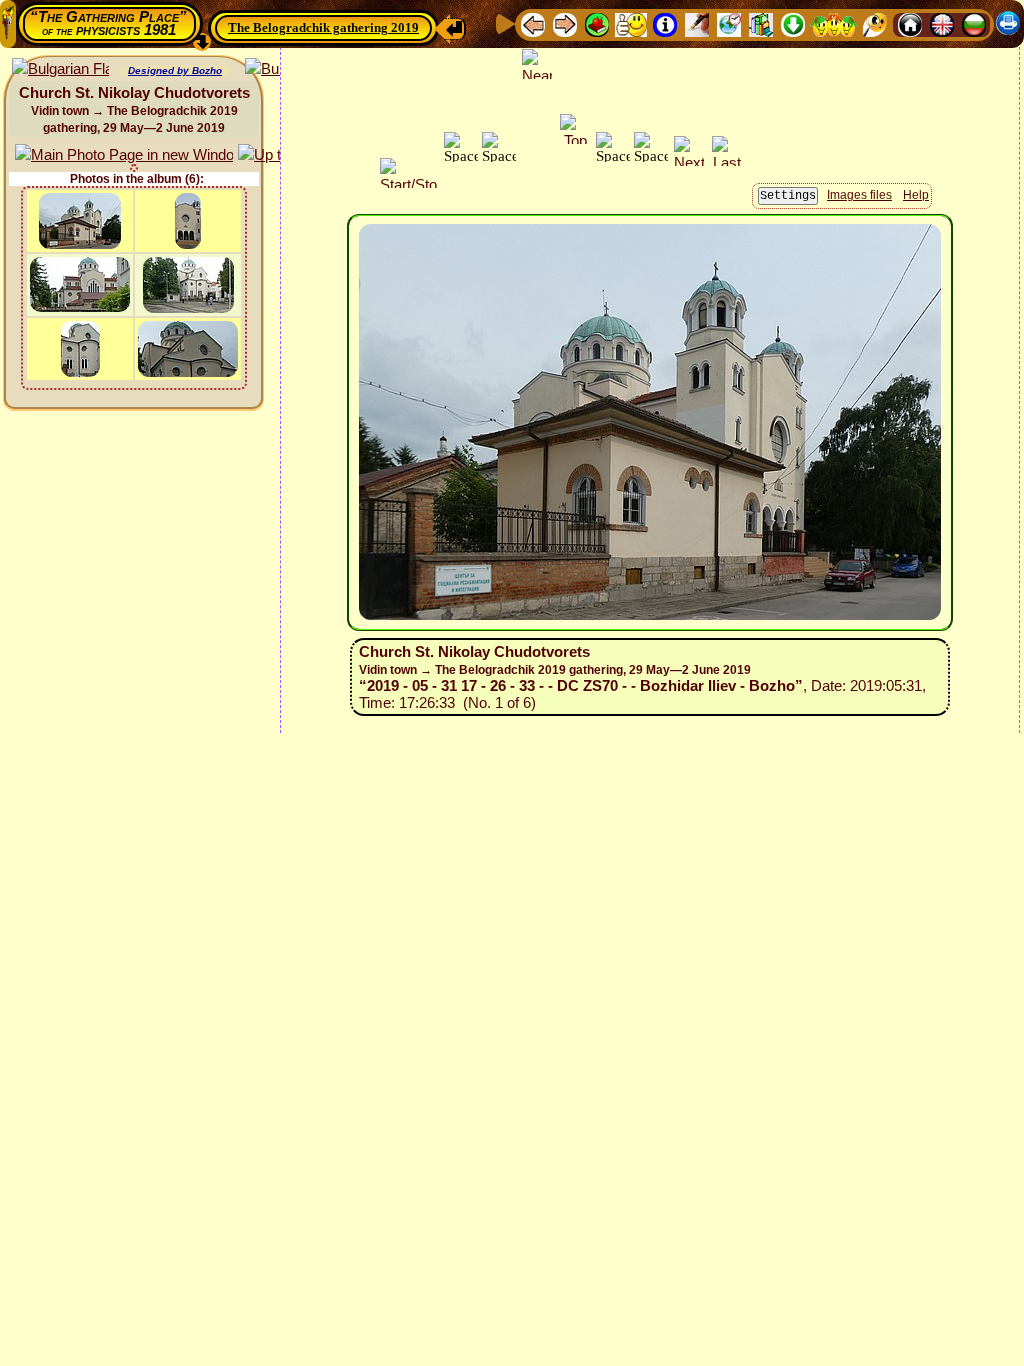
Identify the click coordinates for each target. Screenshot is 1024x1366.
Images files (859, 195)
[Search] (875, 23)
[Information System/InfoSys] (665, 23)
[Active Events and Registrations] (729, 23)
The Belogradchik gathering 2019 (323, 27)
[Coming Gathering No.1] (631, 23)
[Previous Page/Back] (533, 23)
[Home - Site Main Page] (910, 23)
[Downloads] (793, 23)
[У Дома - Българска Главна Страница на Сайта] (974, 23)
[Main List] (597, 23)
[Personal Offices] (697, 23)
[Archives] (761, 23)
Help (916, 195)
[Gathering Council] (834, 23)
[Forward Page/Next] (565, 23)
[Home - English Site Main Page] (942, 23)
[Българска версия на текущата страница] (60, 69)
